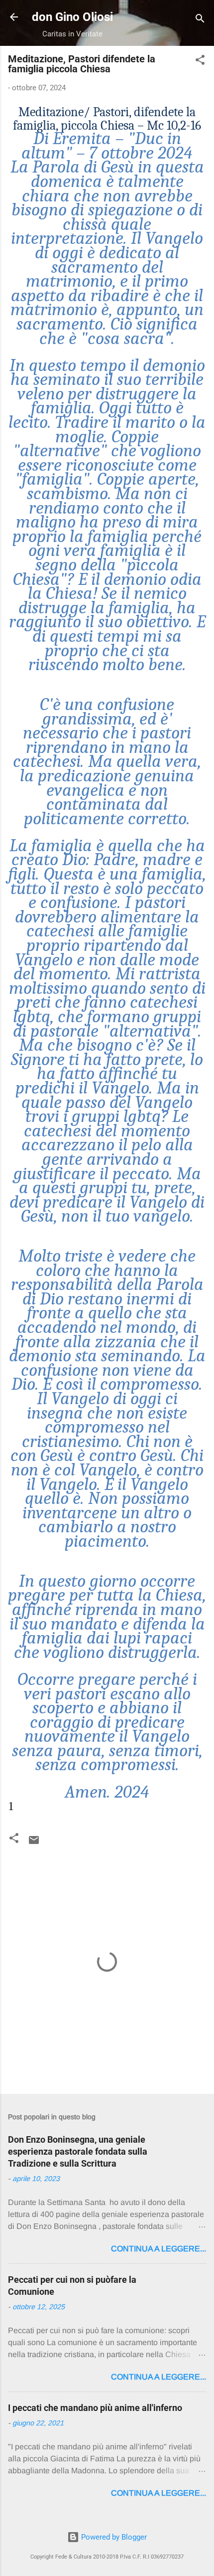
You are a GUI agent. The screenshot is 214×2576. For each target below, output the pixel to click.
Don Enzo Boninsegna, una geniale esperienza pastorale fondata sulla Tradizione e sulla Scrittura (78, 2151)
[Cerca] (200, 20)
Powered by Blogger (113, 2537)
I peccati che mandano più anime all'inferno (95, 2408)
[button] (200, 62)
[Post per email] (34, 1843)
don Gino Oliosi (72, 17)
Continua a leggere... (159, 2249)
